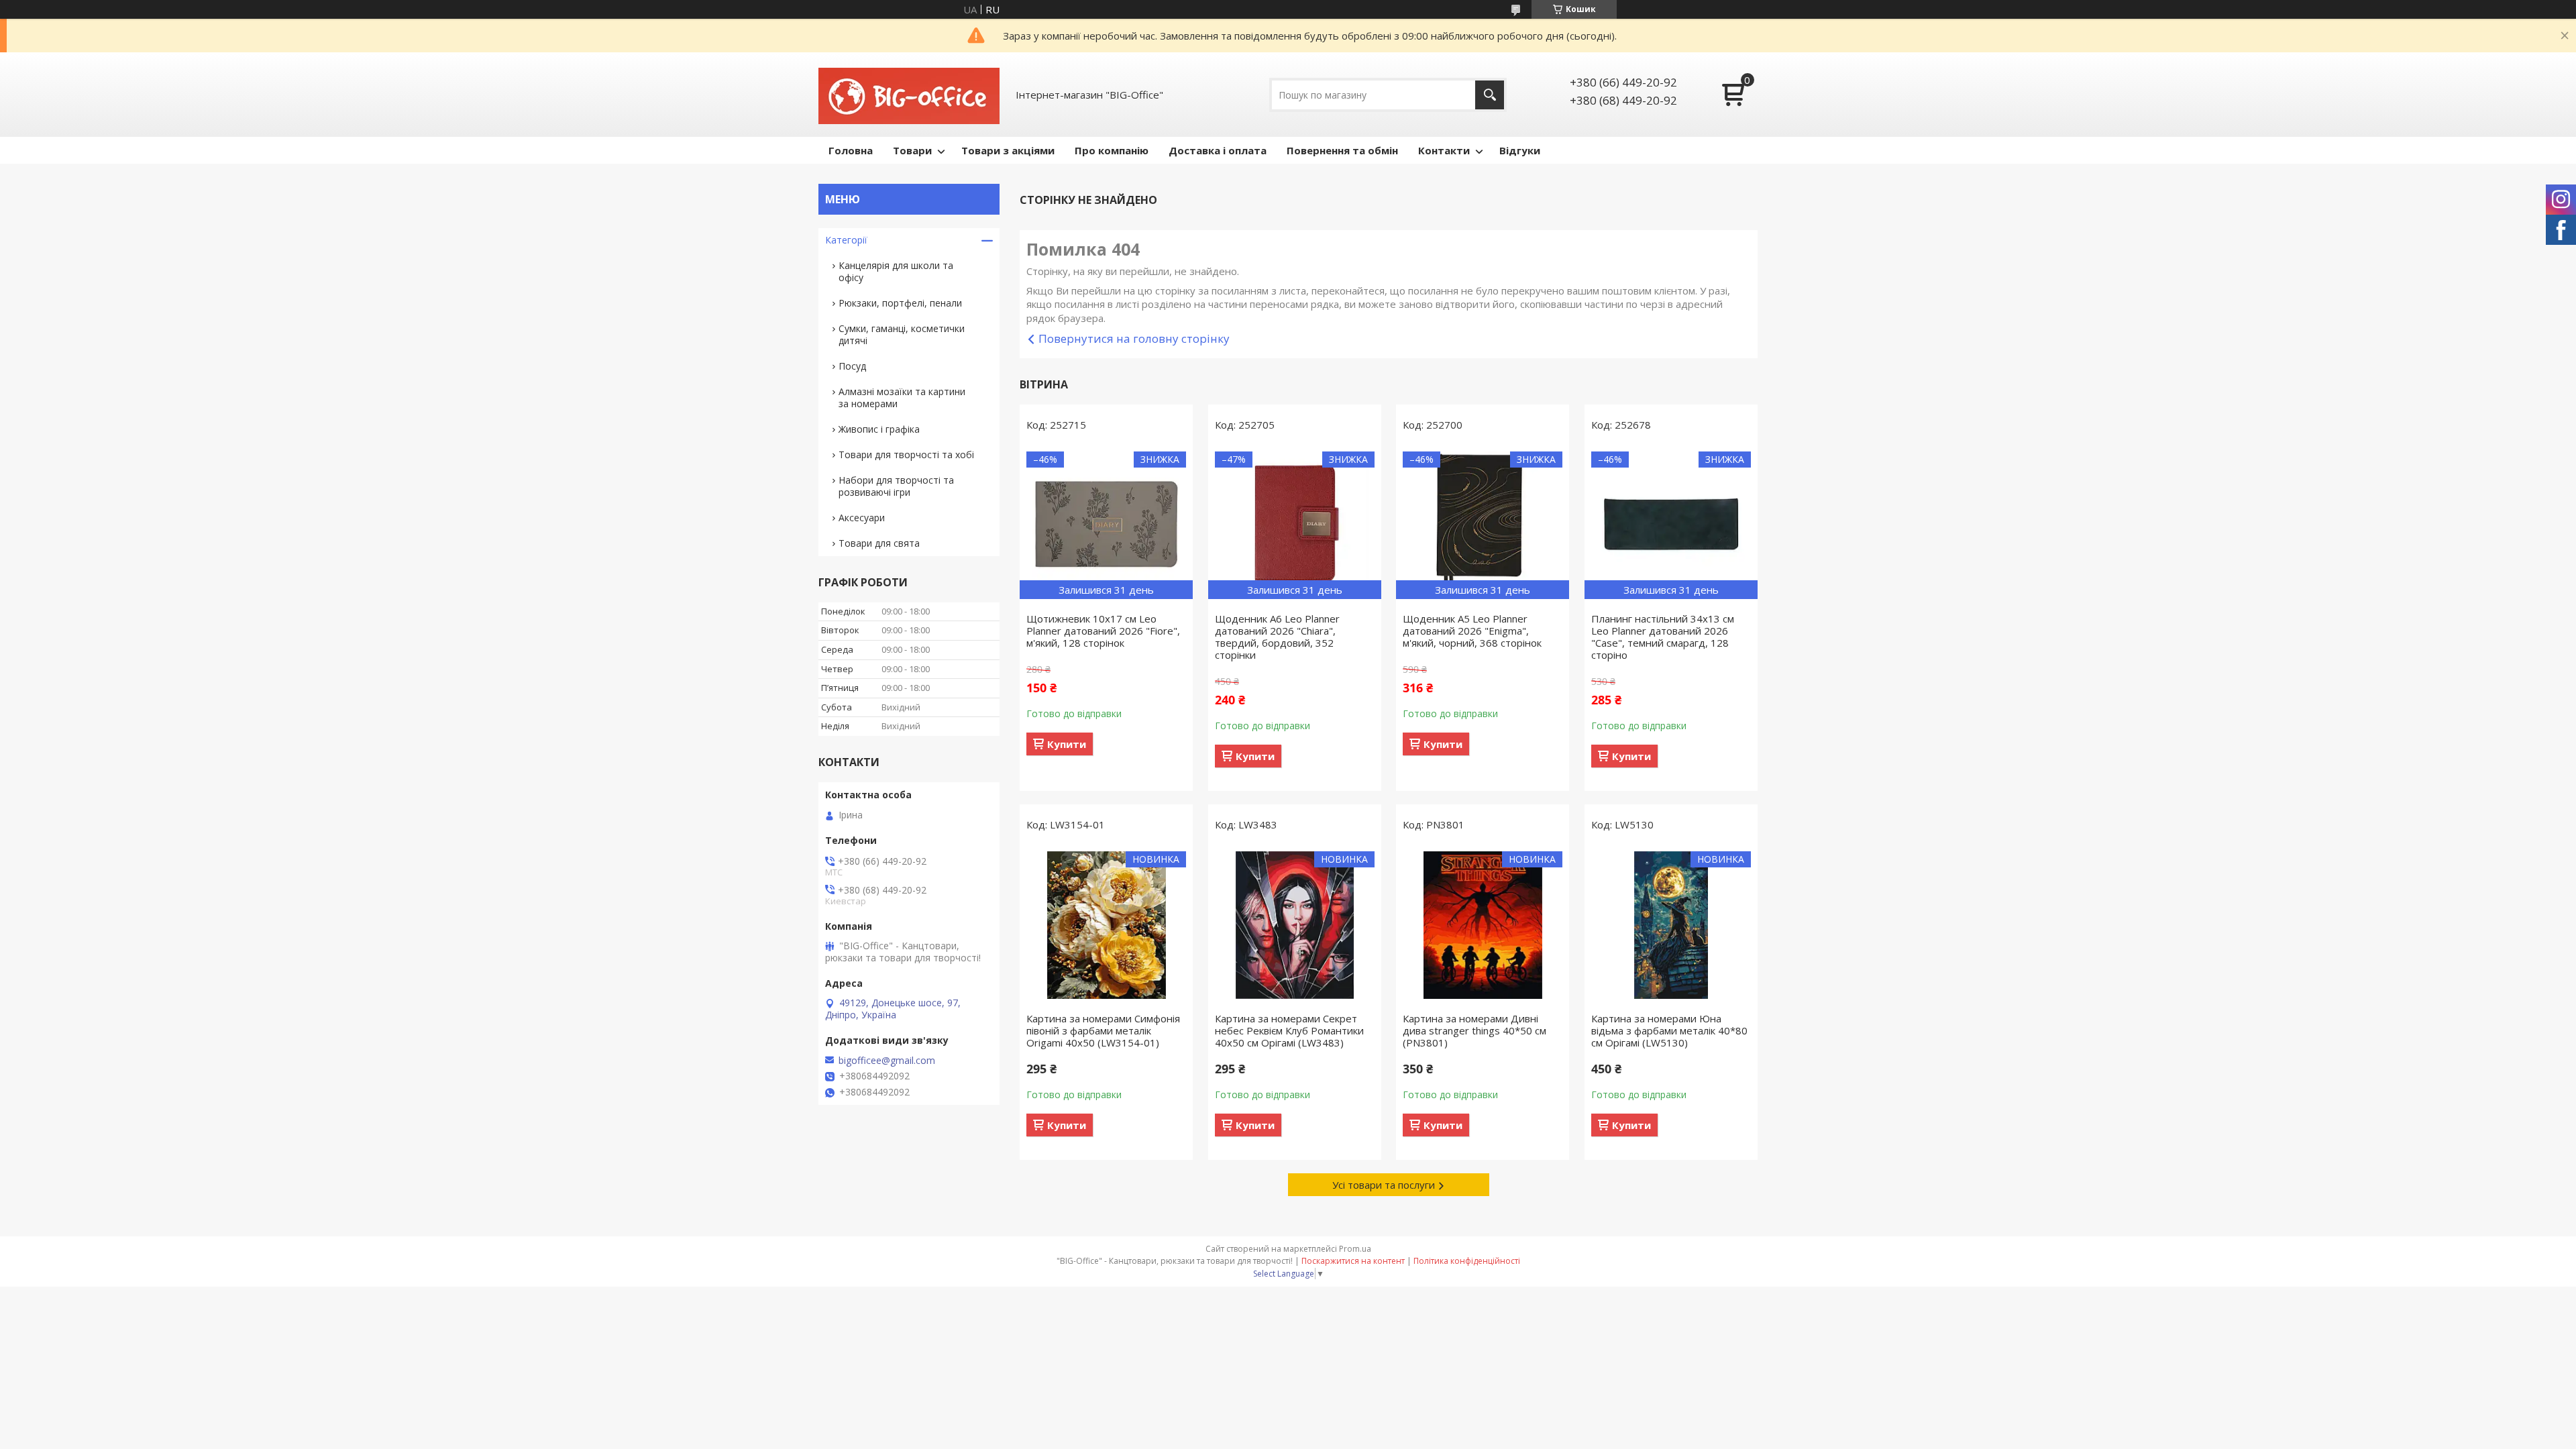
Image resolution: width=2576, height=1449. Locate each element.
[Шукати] (1490, 95)
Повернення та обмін (1342, 150)
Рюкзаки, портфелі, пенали (900, 303)
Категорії (846, 240)
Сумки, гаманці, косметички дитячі (902, 334)
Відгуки (1520, 150)
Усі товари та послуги (1384, 1185)
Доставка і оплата (1218, 150)
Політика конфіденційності (1467, 1261)
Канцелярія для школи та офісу (896, 271)
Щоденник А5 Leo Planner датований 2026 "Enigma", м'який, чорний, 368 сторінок (1472, 631)
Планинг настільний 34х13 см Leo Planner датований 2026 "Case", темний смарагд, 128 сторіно (1663, 637)
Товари (912, 150)
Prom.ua (1355, 1249)
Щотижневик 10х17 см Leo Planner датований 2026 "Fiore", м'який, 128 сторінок (1103, 631)
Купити (1067, 744)
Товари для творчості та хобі (906, 454)
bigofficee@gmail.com (887, 1061)
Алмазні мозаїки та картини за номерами (902, 397)
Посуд (852, 366)
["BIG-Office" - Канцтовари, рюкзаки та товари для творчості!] (909, 95)
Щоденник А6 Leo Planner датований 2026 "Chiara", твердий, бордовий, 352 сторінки (1277, 637)
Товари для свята (879, 543)
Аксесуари (862, 518)
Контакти (1444, 150)
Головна (851, 150)
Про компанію (1112, 150)
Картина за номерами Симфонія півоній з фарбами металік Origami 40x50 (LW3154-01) (1103, 1030)
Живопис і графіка (879, 429)
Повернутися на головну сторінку (1134, 338)
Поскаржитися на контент (1353, 1261)
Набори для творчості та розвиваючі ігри (896, 486)
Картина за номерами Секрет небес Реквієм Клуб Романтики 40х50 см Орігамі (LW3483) (1289, 1030)
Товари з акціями (1008, 150)
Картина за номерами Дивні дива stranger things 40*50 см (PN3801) (1474, 1030)
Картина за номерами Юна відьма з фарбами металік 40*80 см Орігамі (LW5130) (1669, 1030)
